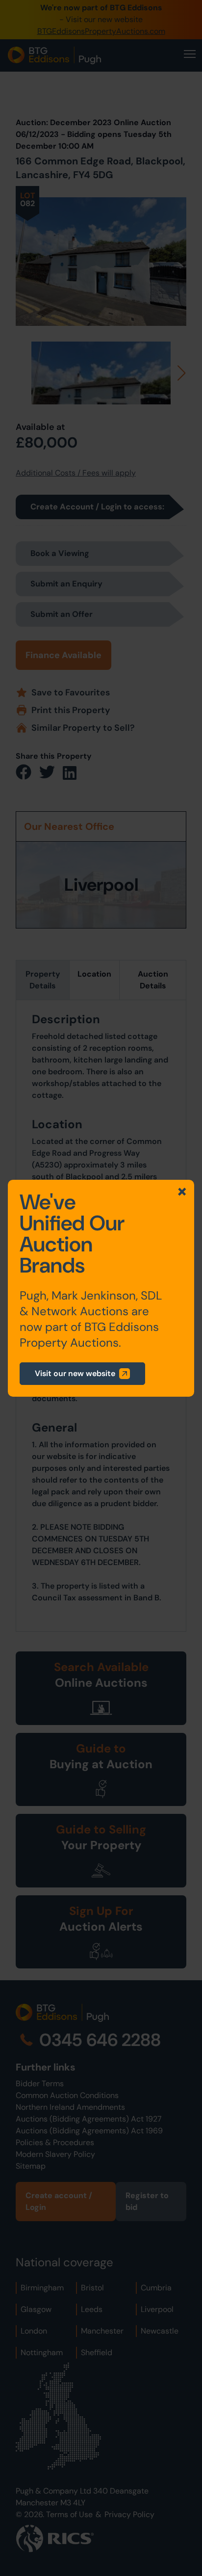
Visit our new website (75, 1373)
